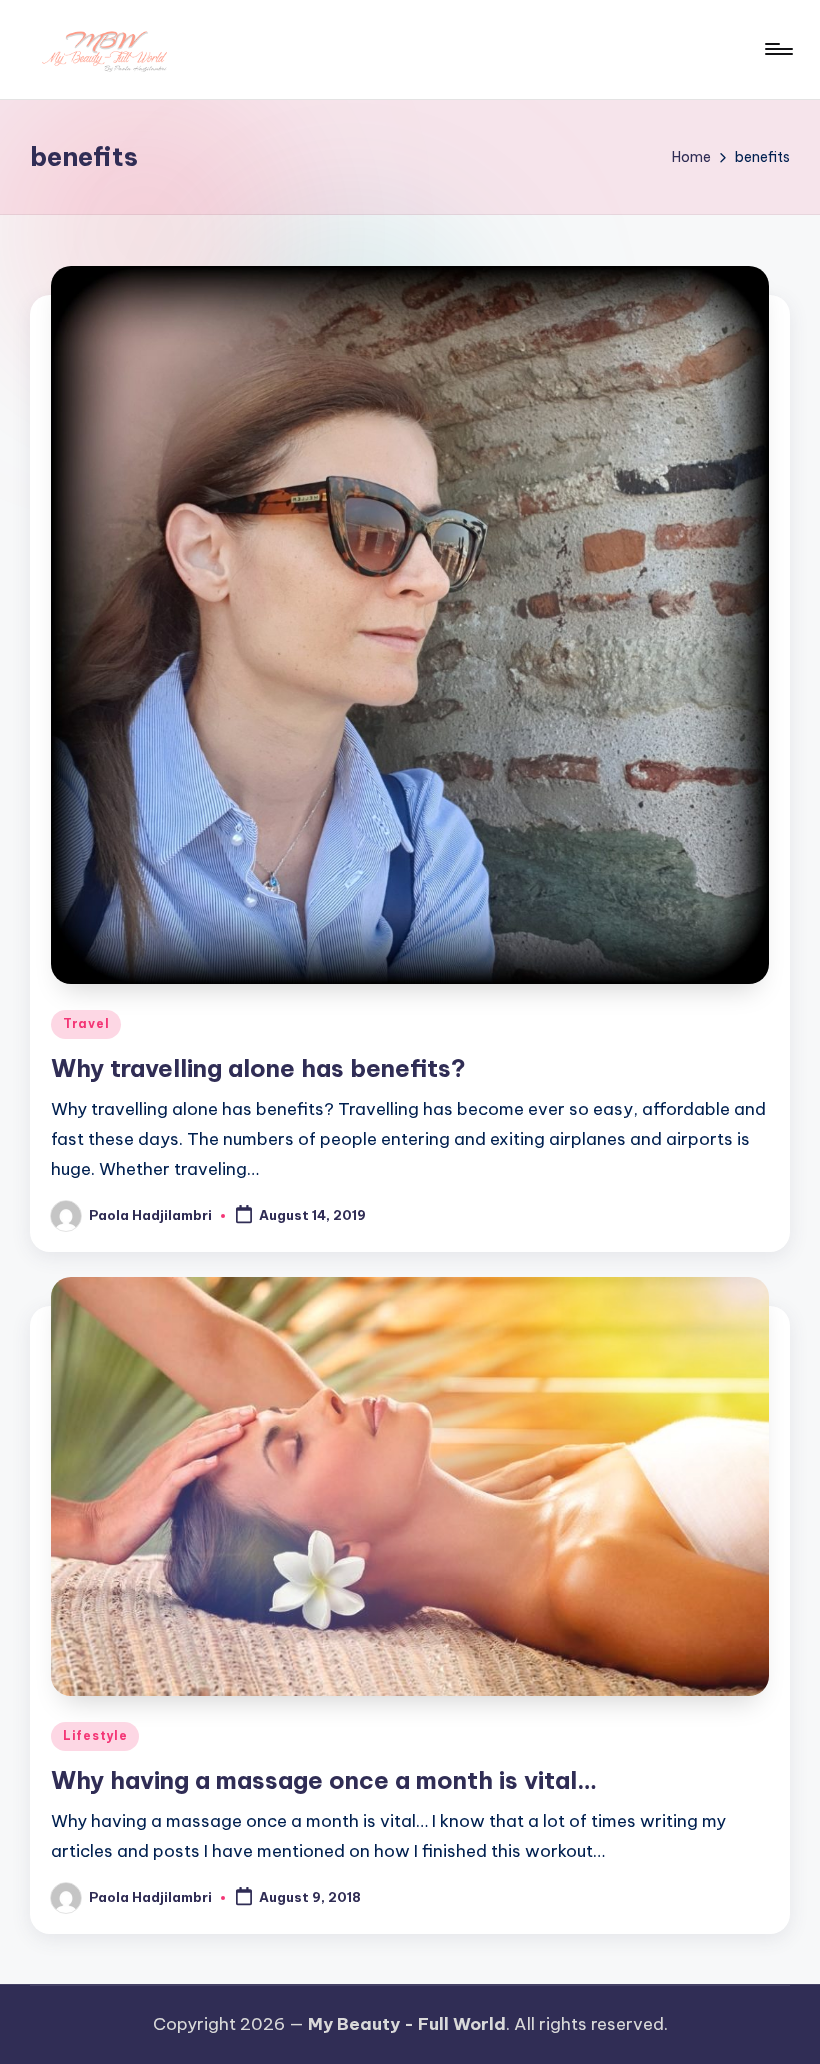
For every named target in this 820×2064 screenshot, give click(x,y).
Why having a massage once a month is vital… (324, 1780)
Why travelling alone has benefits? (258, 1068)
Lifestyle (95, 1735)
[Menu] (777, 49)
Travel (86, 1023)
